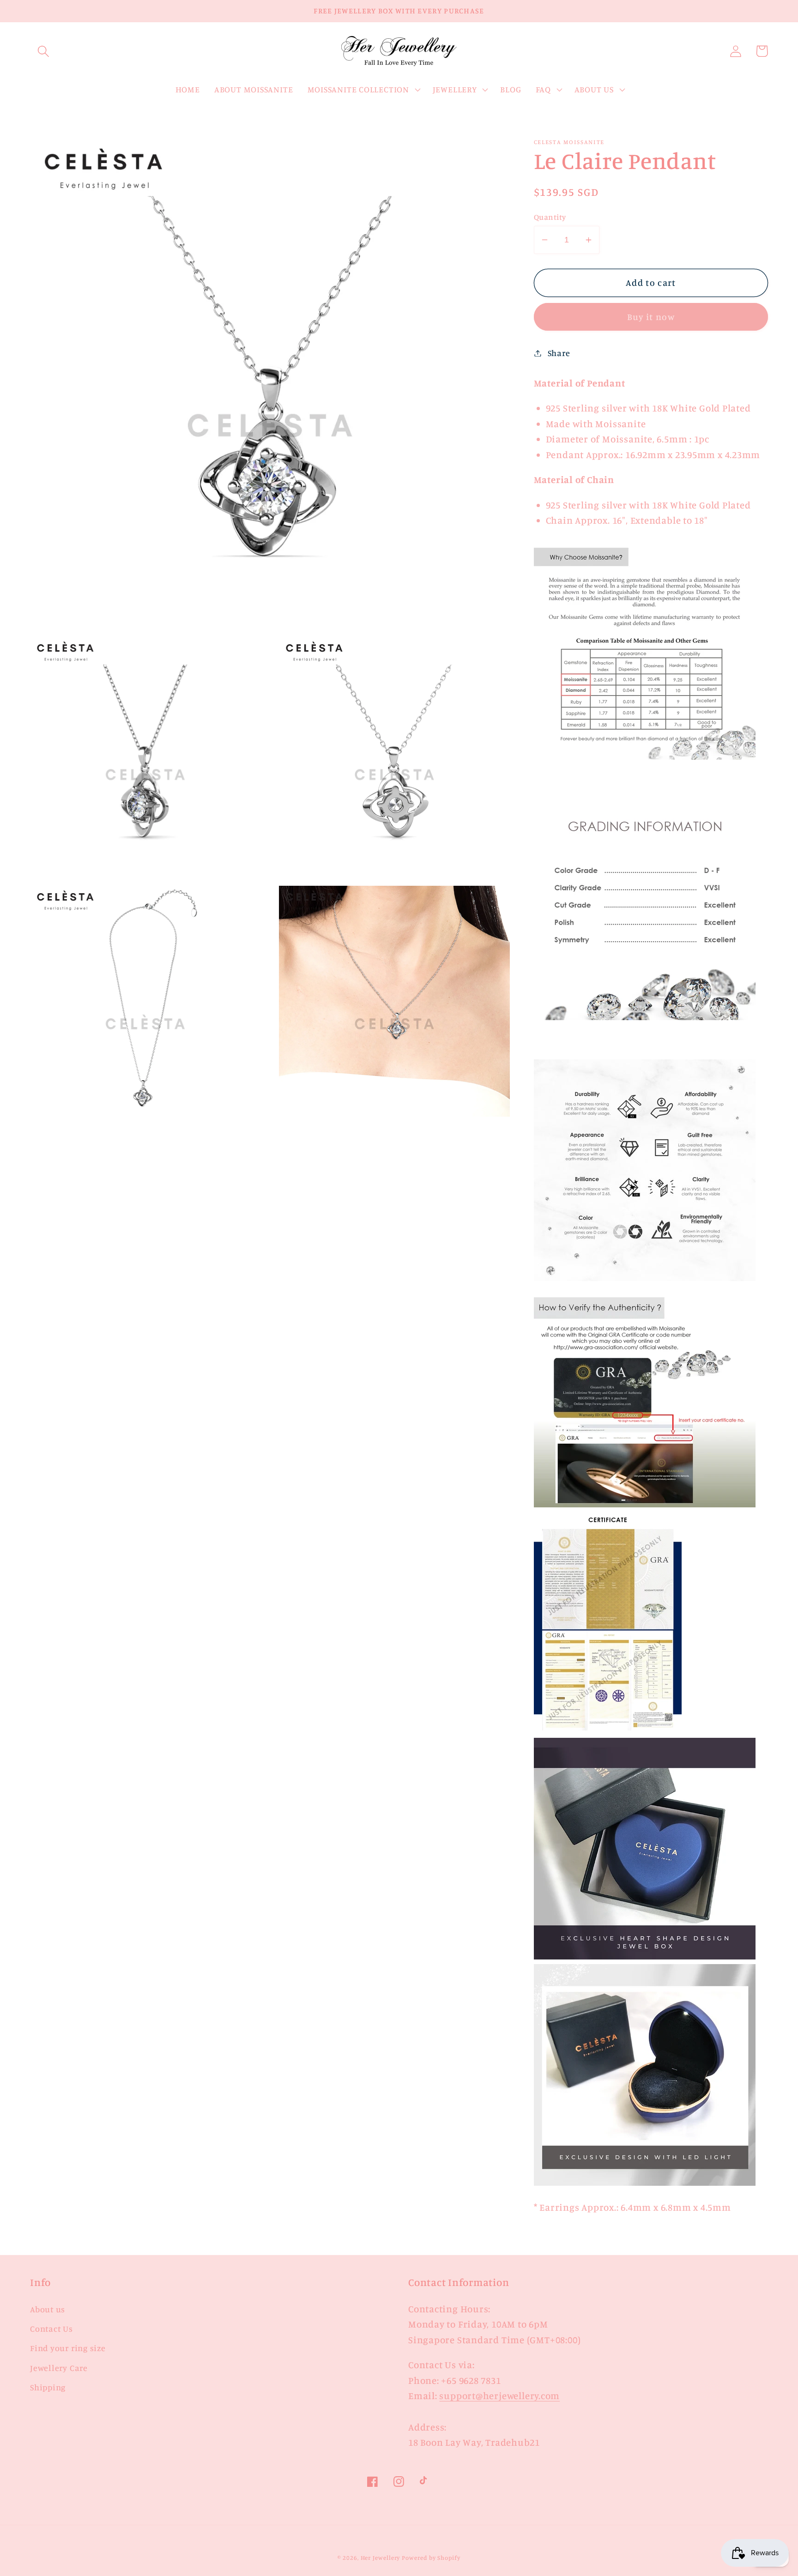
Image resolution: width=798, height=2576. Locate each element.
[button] (43, 51)
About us (48, 2309)
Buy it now (651, 317)
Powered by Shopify (431, 2558)
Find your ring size (68, 2348)
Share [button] (559, 353)
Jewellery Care (59, 2368)
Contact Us (51, 2328)
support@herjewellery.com (499, 2396)
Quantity (550, 217)
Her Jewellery (381, 2558)
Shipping (48, 2387)
